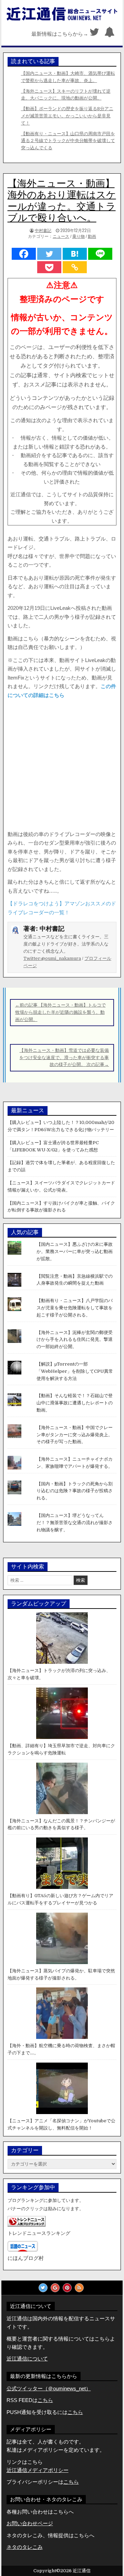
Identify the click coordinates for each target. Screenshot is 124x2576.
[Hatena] (75, 254)
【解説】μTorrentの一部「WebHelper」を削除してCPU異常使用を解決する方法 (75, 1371)
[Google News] (55, 2288)
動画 (92, 236)
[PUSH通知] (110, 34)
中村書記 (43, 230)
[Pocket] (49, 267)
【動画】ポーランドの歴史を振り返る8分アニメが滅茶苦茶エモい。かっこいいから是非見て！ (67, 116)
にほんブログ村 (26, 2258)
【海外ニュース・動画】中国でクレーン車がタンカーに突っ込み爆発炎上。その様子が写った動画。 (75, 1435)
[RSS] (79, 2288)
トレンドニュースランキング (39, 2233)
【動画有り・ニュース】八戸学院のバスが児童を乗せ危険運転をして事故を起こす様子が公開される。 (75, 1308)
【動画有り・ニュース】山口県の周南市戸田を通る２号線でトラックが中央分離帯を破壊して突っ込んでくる (68, 141)
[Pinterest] (67, 2288)
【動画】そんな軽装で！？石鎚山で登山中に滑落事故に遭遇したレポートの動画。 (75, 1403)
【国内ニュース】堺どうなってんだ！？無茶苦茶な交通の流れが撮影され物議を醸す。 (75, 1523)
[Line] (100, 254)
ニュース (61, 236)
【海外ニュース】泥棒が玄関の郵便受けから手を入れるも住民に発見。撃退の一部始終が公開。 (75, 1340)
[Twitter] (94, 34)
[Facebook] (24, 254)
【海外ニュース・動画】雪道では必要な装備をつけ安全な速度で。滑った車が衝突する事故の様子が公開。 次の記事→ (64, 1058)
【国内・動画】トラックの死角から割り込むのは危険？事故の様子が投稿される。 (75, 1491)
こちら (75, 2412)
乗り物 (79, 236)
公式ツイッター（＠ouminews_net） (49, 2388)
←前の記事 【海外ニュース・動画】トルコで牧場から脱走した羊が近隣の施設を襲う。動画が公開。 (60, 1012)
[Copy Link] (75, 267)
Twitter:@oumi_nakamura (52, 958)
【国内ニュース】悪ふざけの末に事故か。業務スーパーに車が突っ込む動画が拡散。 (75, 1251)
